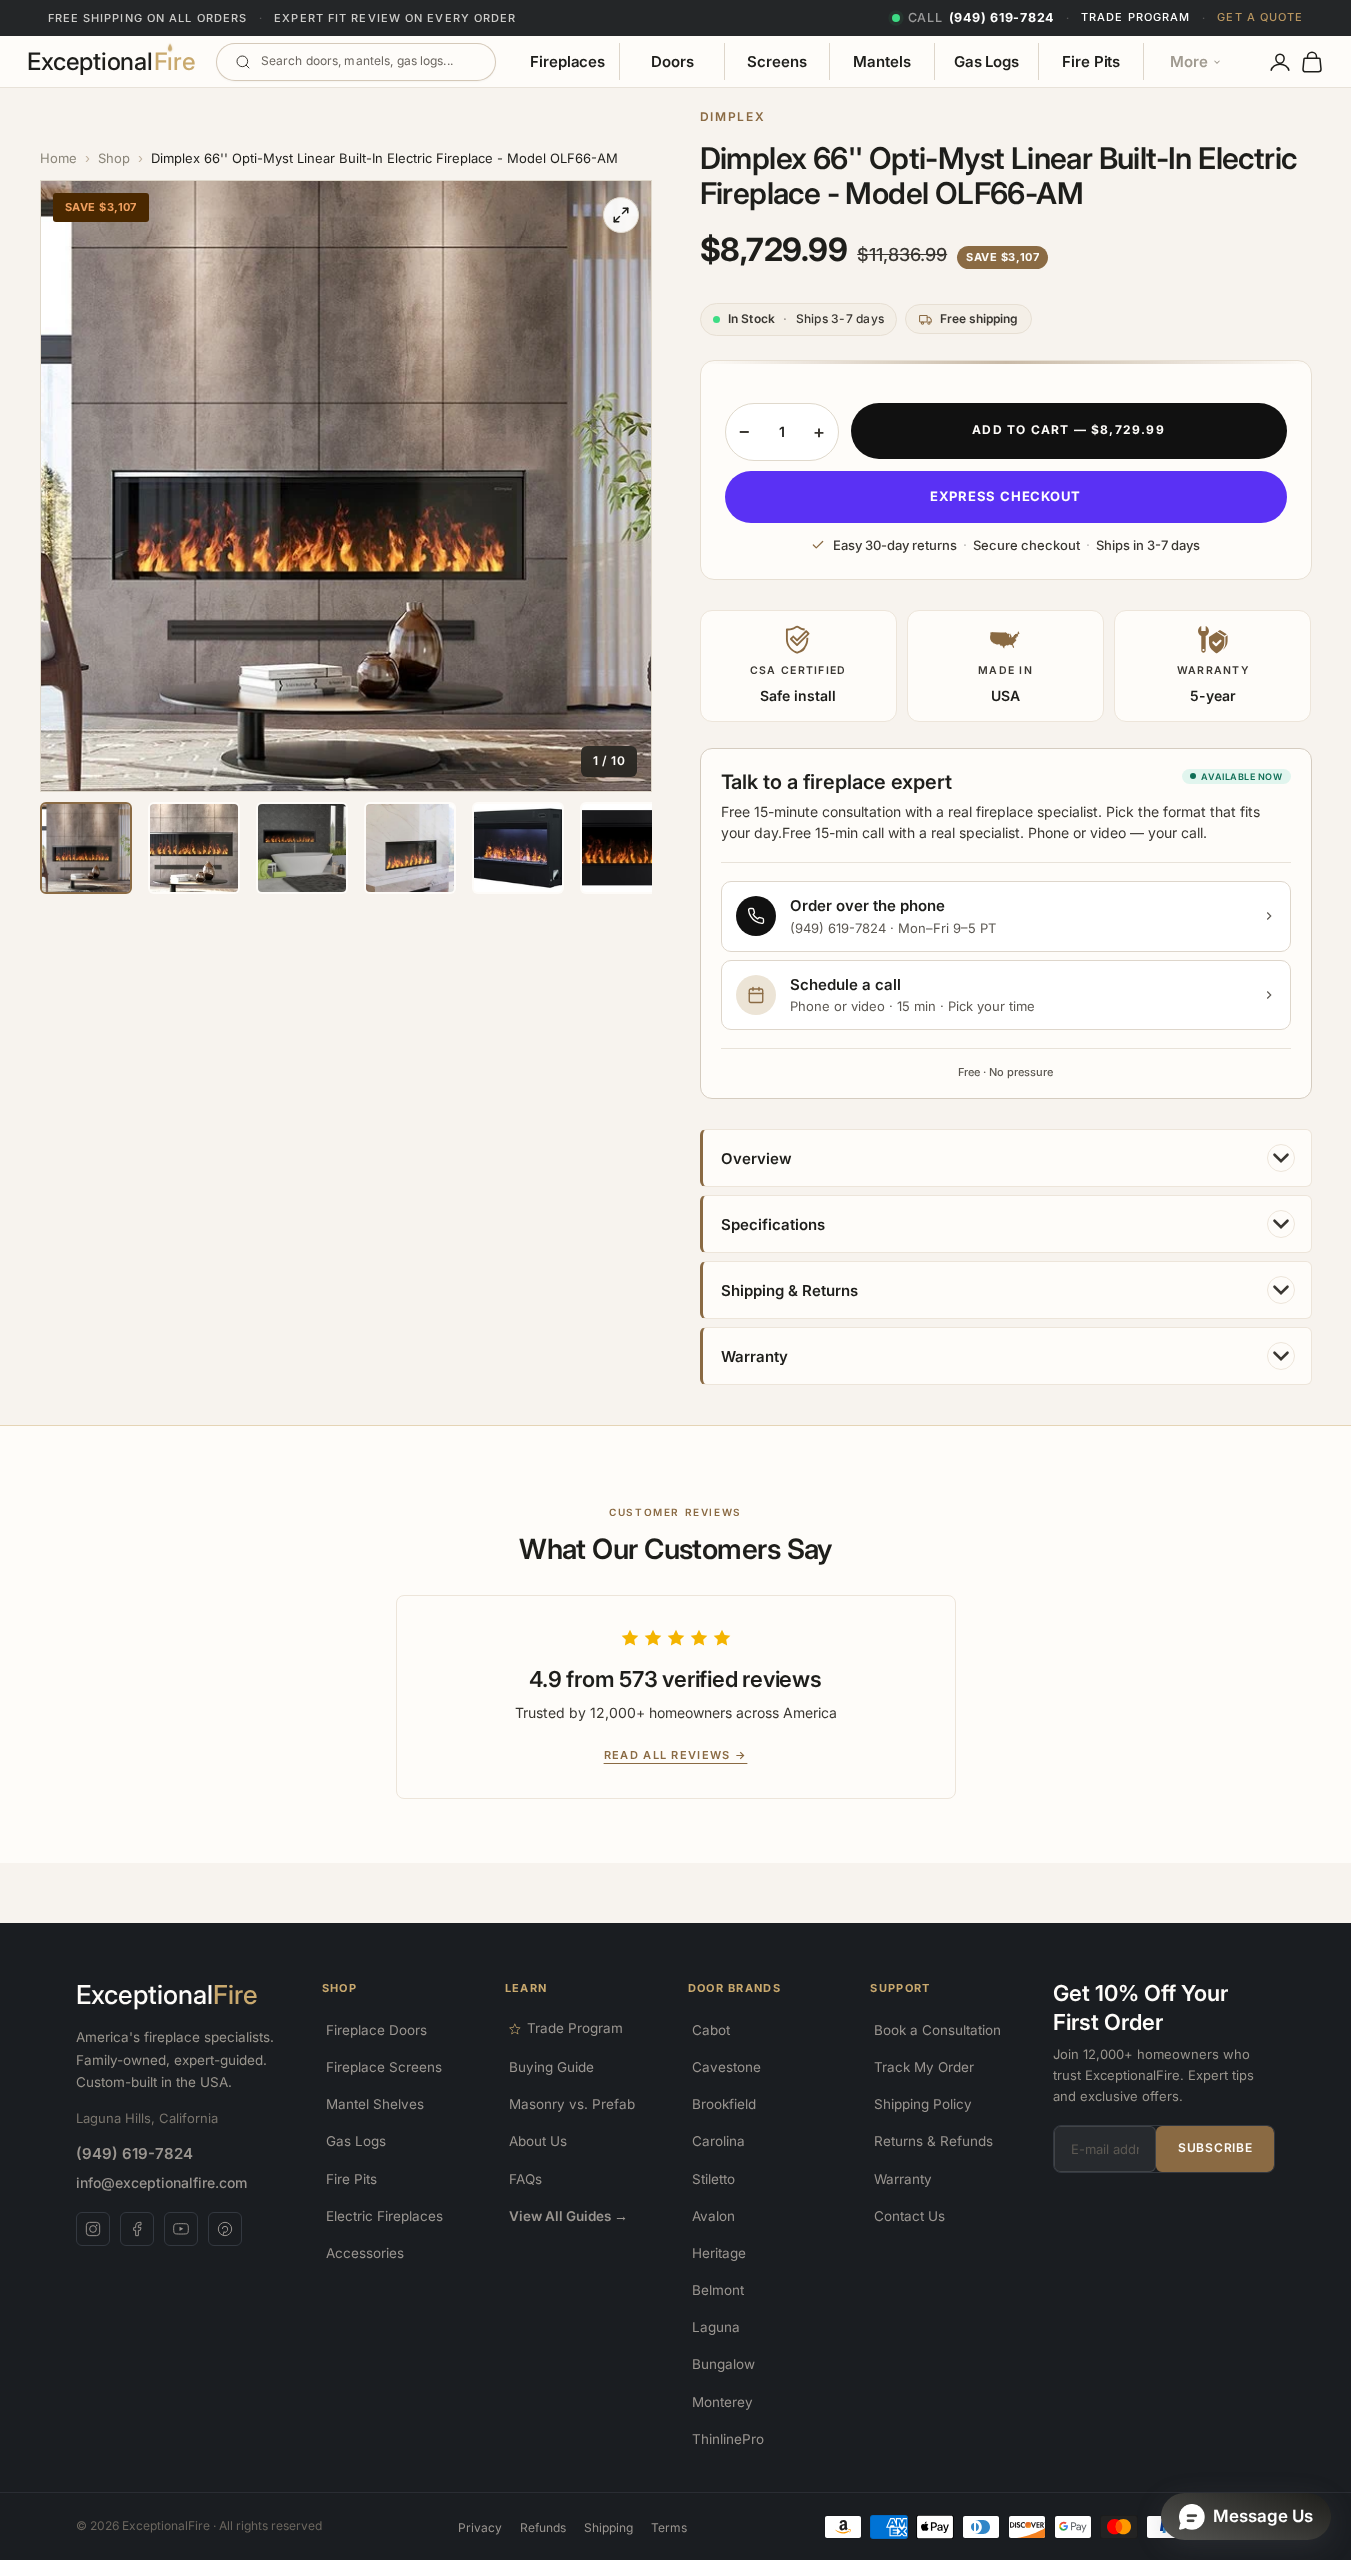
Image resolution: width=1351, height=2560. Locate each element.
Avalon (713, 2216)
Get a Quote (1260, 17)
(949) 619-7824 (134, 2153)
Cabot (711, 2030)
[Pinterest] (225, 2229)
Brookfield (724, 2104)
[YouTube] (181, 2229)
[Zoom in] (621, 215)
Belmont (718, 2290)
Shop (114, 158)
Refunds (543, 2527)
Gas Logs (986, 61)
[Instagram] (93, 2229)
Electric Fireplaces (384, 2216)
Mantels (881, 61)
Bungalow (723, 2364)
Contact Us (909, 2216)
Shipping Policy (923, 2104)
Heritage (719, 2253)
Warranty (903, 2179)
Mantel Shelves (375, 2104)
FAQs (525, 2179)
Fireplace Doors (376, 2030)
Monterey (722, 2402)
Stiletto (713, 2179)
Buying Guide (551, 2067)
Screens (776, 61)
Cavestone (726, 2067)
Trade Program (1135, 17)
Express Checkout (1005, 496)
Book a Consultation (937, 2030)
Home (58, 158)
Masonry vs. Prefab (572, 2104)
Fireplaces (567, 61)
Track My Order (924, 2067)
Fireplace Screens (384, 2067)
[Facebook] (137, 2229)
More (1189, 61)
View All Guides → (568, 2216)
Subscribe (1215, 2147)
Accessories (365, 2253)
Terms (669, 2527)
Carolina (718, 2141)
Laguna (716, 2327)
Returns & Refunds (933, 2141)
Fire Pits (1091, 61)
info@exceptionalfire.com (161, 2182)
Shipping (608, 2527)
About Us (538, 2141)
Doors (672, 61)
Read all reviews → (676, 1755)
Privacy (480, 2527)
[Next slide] (625, 486)
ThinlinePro (728, 2439)
